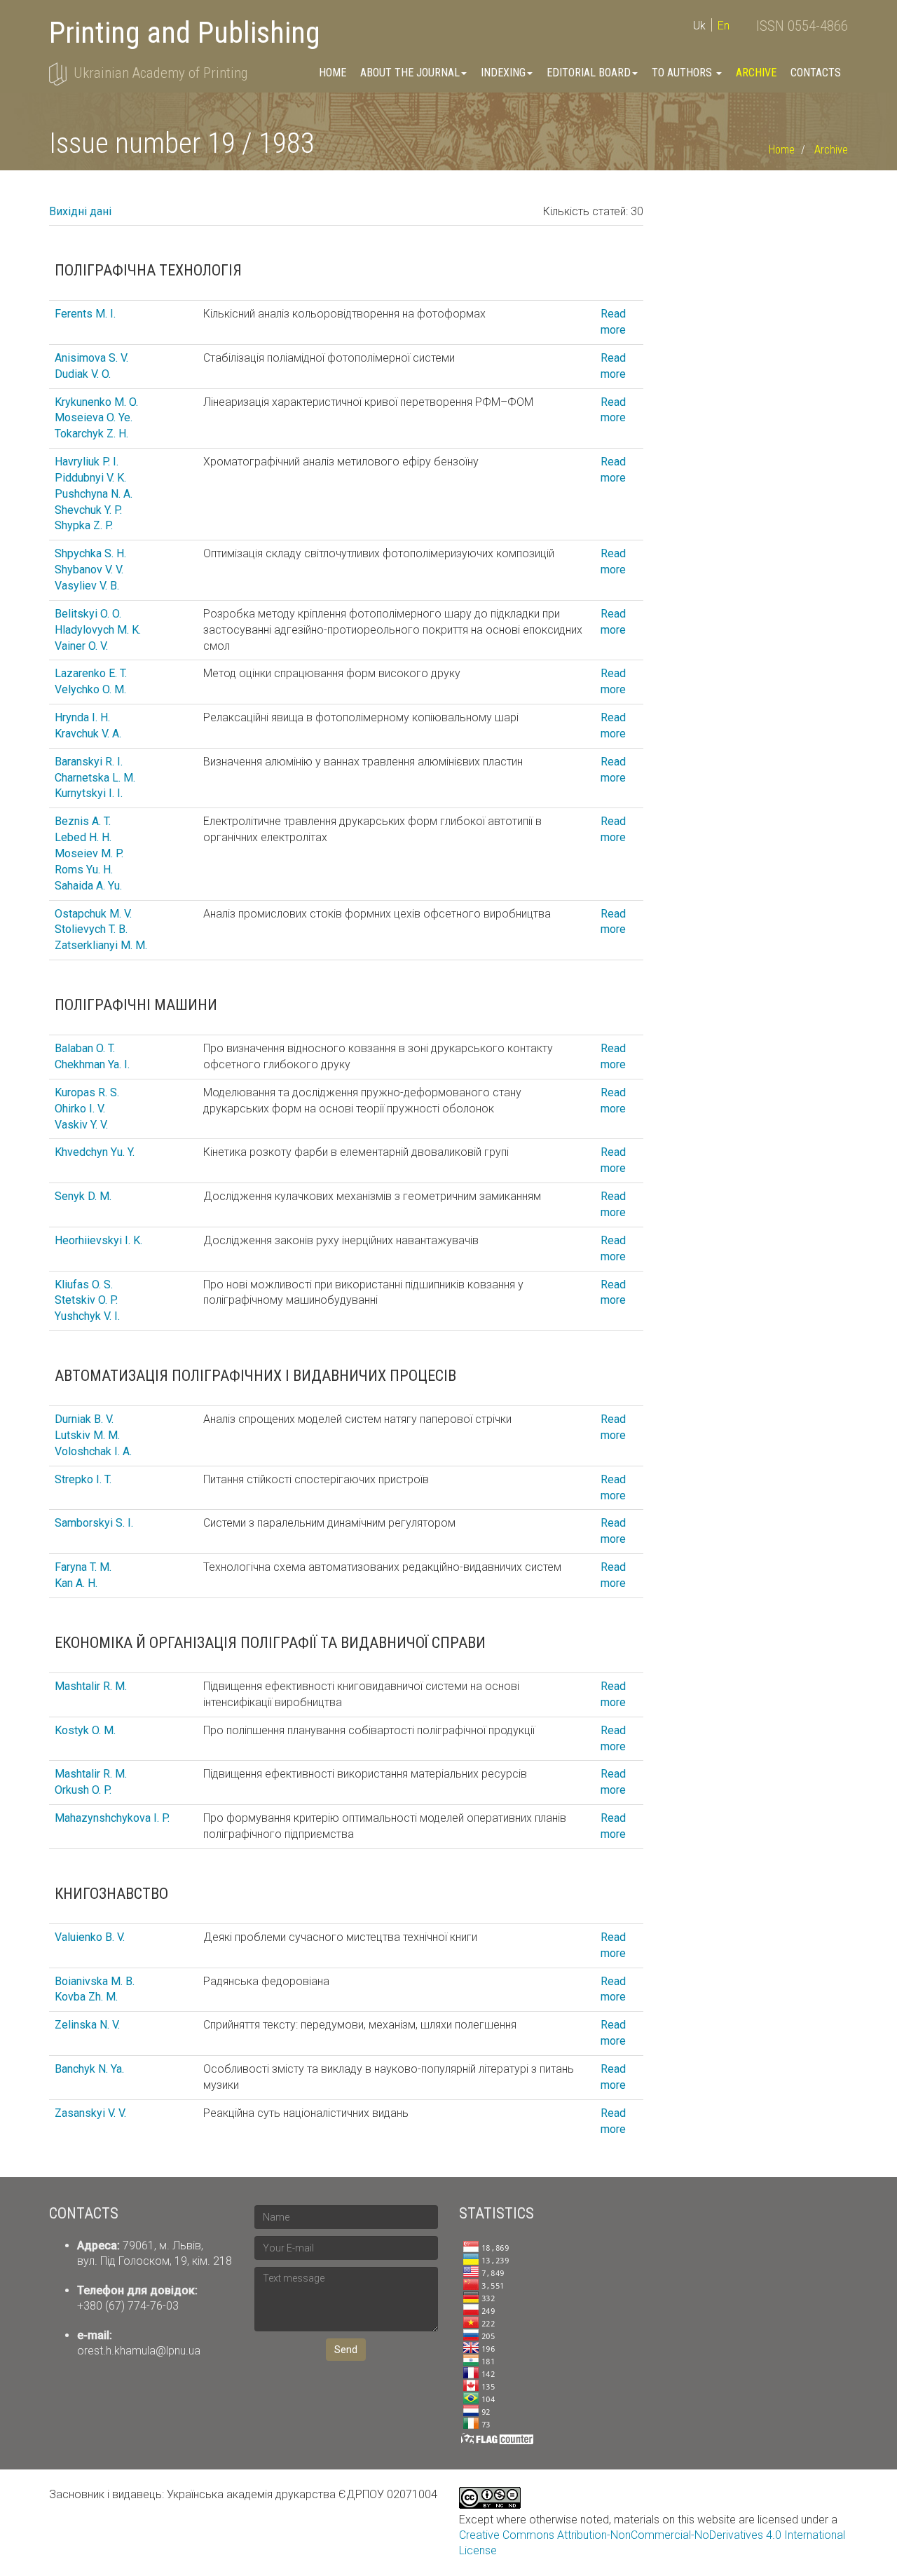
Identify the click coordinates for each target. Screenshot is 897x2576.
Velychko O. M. (90, 689)
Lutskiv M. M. (87, 1435)
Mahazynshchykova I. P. (112, 1818)
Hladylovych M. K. (98, 630)
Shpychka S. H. (90, 553)
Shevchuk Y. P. (88, 510)
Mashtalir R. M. (91, 1686)
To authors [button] (683, 73)
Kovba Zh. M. (86, 1997)
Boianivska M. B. (95, 1981)
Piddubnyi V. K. (90, 478)
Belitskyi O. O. (88, 614)
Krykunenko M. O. (96, 402)
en (724, 26)
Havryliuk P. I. (87, 462)
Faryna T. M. (83, 1567)
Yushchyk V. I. (87, 1316)
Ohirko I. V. (80, 1109)
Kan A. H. (76, 1583)
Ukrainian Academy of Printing (160, 73)
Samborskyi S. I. (94, 1523)
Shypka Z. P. (84, 525)
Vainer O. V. (81, 646)
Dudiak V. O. (83, 374)
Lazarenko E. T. (91, 673)
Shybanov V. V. (89, 570)
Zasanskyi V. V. (90, 2113)
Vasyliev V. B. (87, 586)
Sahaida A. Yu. (88, 886)
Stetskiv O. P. (86, 1300)
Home (333, 73)
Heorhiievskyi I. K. (98, 1240)
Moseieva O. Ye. (94, 417)
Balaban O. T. (85, 1048)
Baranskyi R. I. (89, 762)
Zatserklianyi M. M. (101, 945)
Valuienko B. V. (90, 1937)
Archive (756, 73)
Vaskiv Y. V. (81, 1125)
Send (346, 2350)
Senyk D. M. (83, 1196)
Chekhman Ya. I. (92, 1064)
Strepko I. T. (83, 1479)
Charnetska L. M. (95, 778)
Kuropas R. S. (87, 1092)
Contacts (816, 73)
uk (699, 26)
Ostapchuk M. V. (93, 914)
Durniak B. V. (84, 1419)
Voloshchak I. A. (93, 1451)
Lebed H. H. (83, 837)
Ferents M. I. (85, 314)
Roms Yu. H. (84, 870)
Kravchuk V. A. (88, 734)
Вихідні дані (80, 211)
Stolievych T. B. (91, 929)
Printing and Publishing (185, 33)
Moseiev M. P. (89, 853)
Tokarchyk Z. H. (91, 434)
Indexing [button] (503, 73)
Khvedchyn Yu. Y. (95, 1152)
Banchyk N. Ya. (89, 2069)
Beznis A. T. (83, 821)
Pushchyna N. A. (94, 494)
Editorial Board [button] (589, 73)
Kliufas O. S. (84, 1284)
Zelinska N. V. (87, 2025)
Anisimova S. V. (91, 358)
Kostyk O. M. (85, 1730)
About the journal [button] (410, 73)
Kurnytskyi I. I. (89, 793)
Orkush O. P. (83, 1790)
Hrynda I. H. (82, 717)
